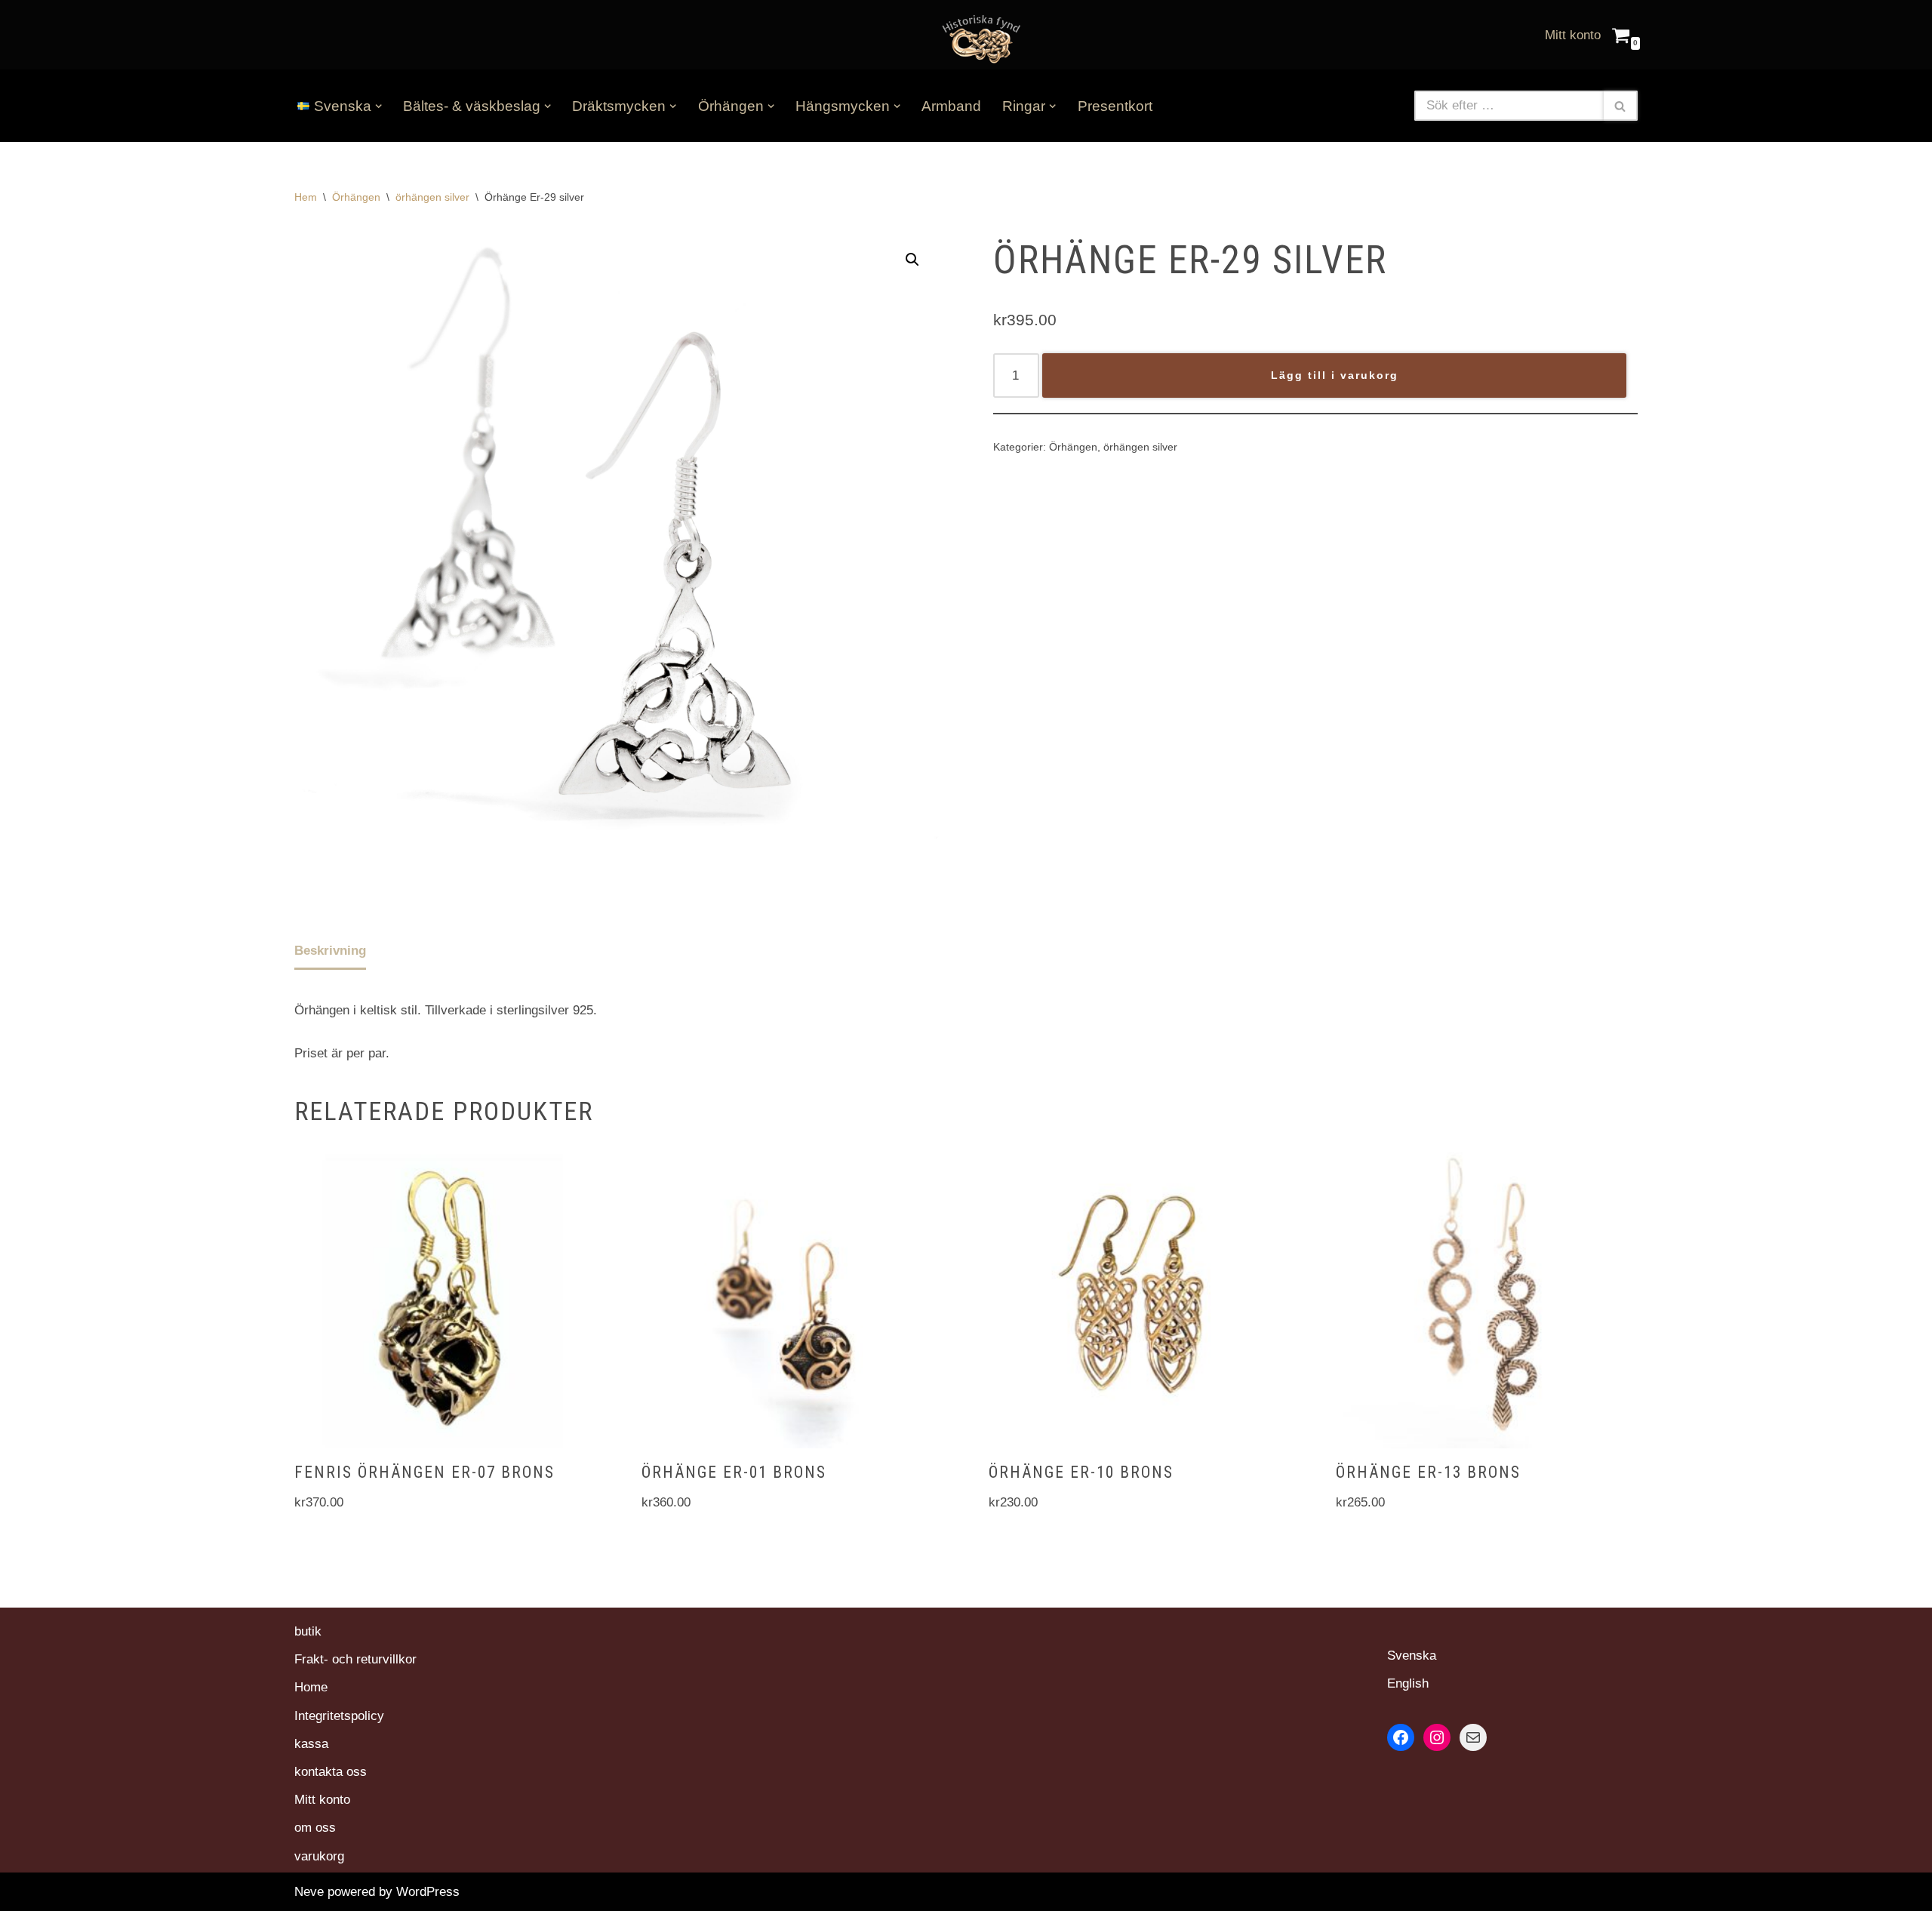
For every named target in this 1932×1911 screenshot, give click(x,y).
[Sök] (1621, 106)
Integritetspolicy (339, 1716)
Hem (306, 197)
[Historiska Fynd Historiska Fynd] (977, 38)
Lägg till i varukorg (1335, 375)
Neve (309, 1892)
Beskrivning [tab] (330, 951)
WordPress (428, 1892)
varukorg (319, 1856)
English (1408, 1683)
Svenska (1412, 1656)
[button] (378, 106)
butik (308, 1631)
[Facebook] (1401, 1737)
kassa (311, 1744)
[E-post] (1473, 1737)
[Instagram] (1437, 1737)
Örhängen (356, 197)
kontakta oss (331, 1772)
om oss (315, 1828)
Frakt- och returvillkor (355, 1659)
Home (311, 1687)
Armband (951, 106)
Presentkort (1115, 106)
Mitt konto (1573, 35)
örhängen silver (432, 197)
